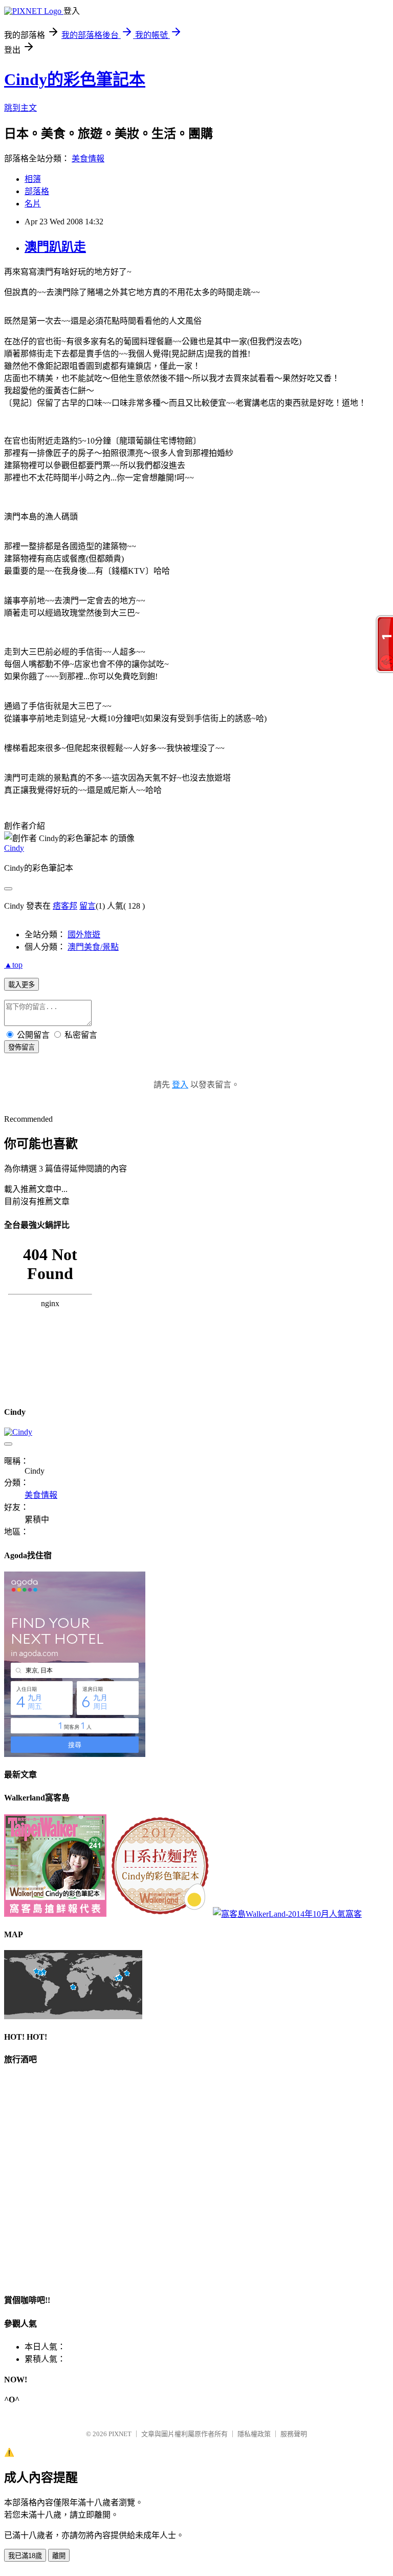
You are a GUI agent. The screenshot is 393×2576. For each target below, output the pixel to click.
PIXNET (120, 2434)
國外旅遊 (84, 935)
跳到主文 (20, 108)
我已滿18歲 (25, 2556)
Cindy (14, 848)
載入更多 (21, 985)
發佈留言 (21, 1047)
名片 (33, 204)
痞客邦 (65, 906)
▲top (13, 965)
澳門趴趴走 (55, 247)
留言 (88, 906)
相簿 (33, 179)
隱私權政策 (254, 2434)
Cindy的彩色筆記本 (75, 79)
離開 (59, 2556)
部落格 (37, 191)
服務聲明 (294, 2434)
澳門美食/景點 (93, 947)
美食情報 (88, 159)
